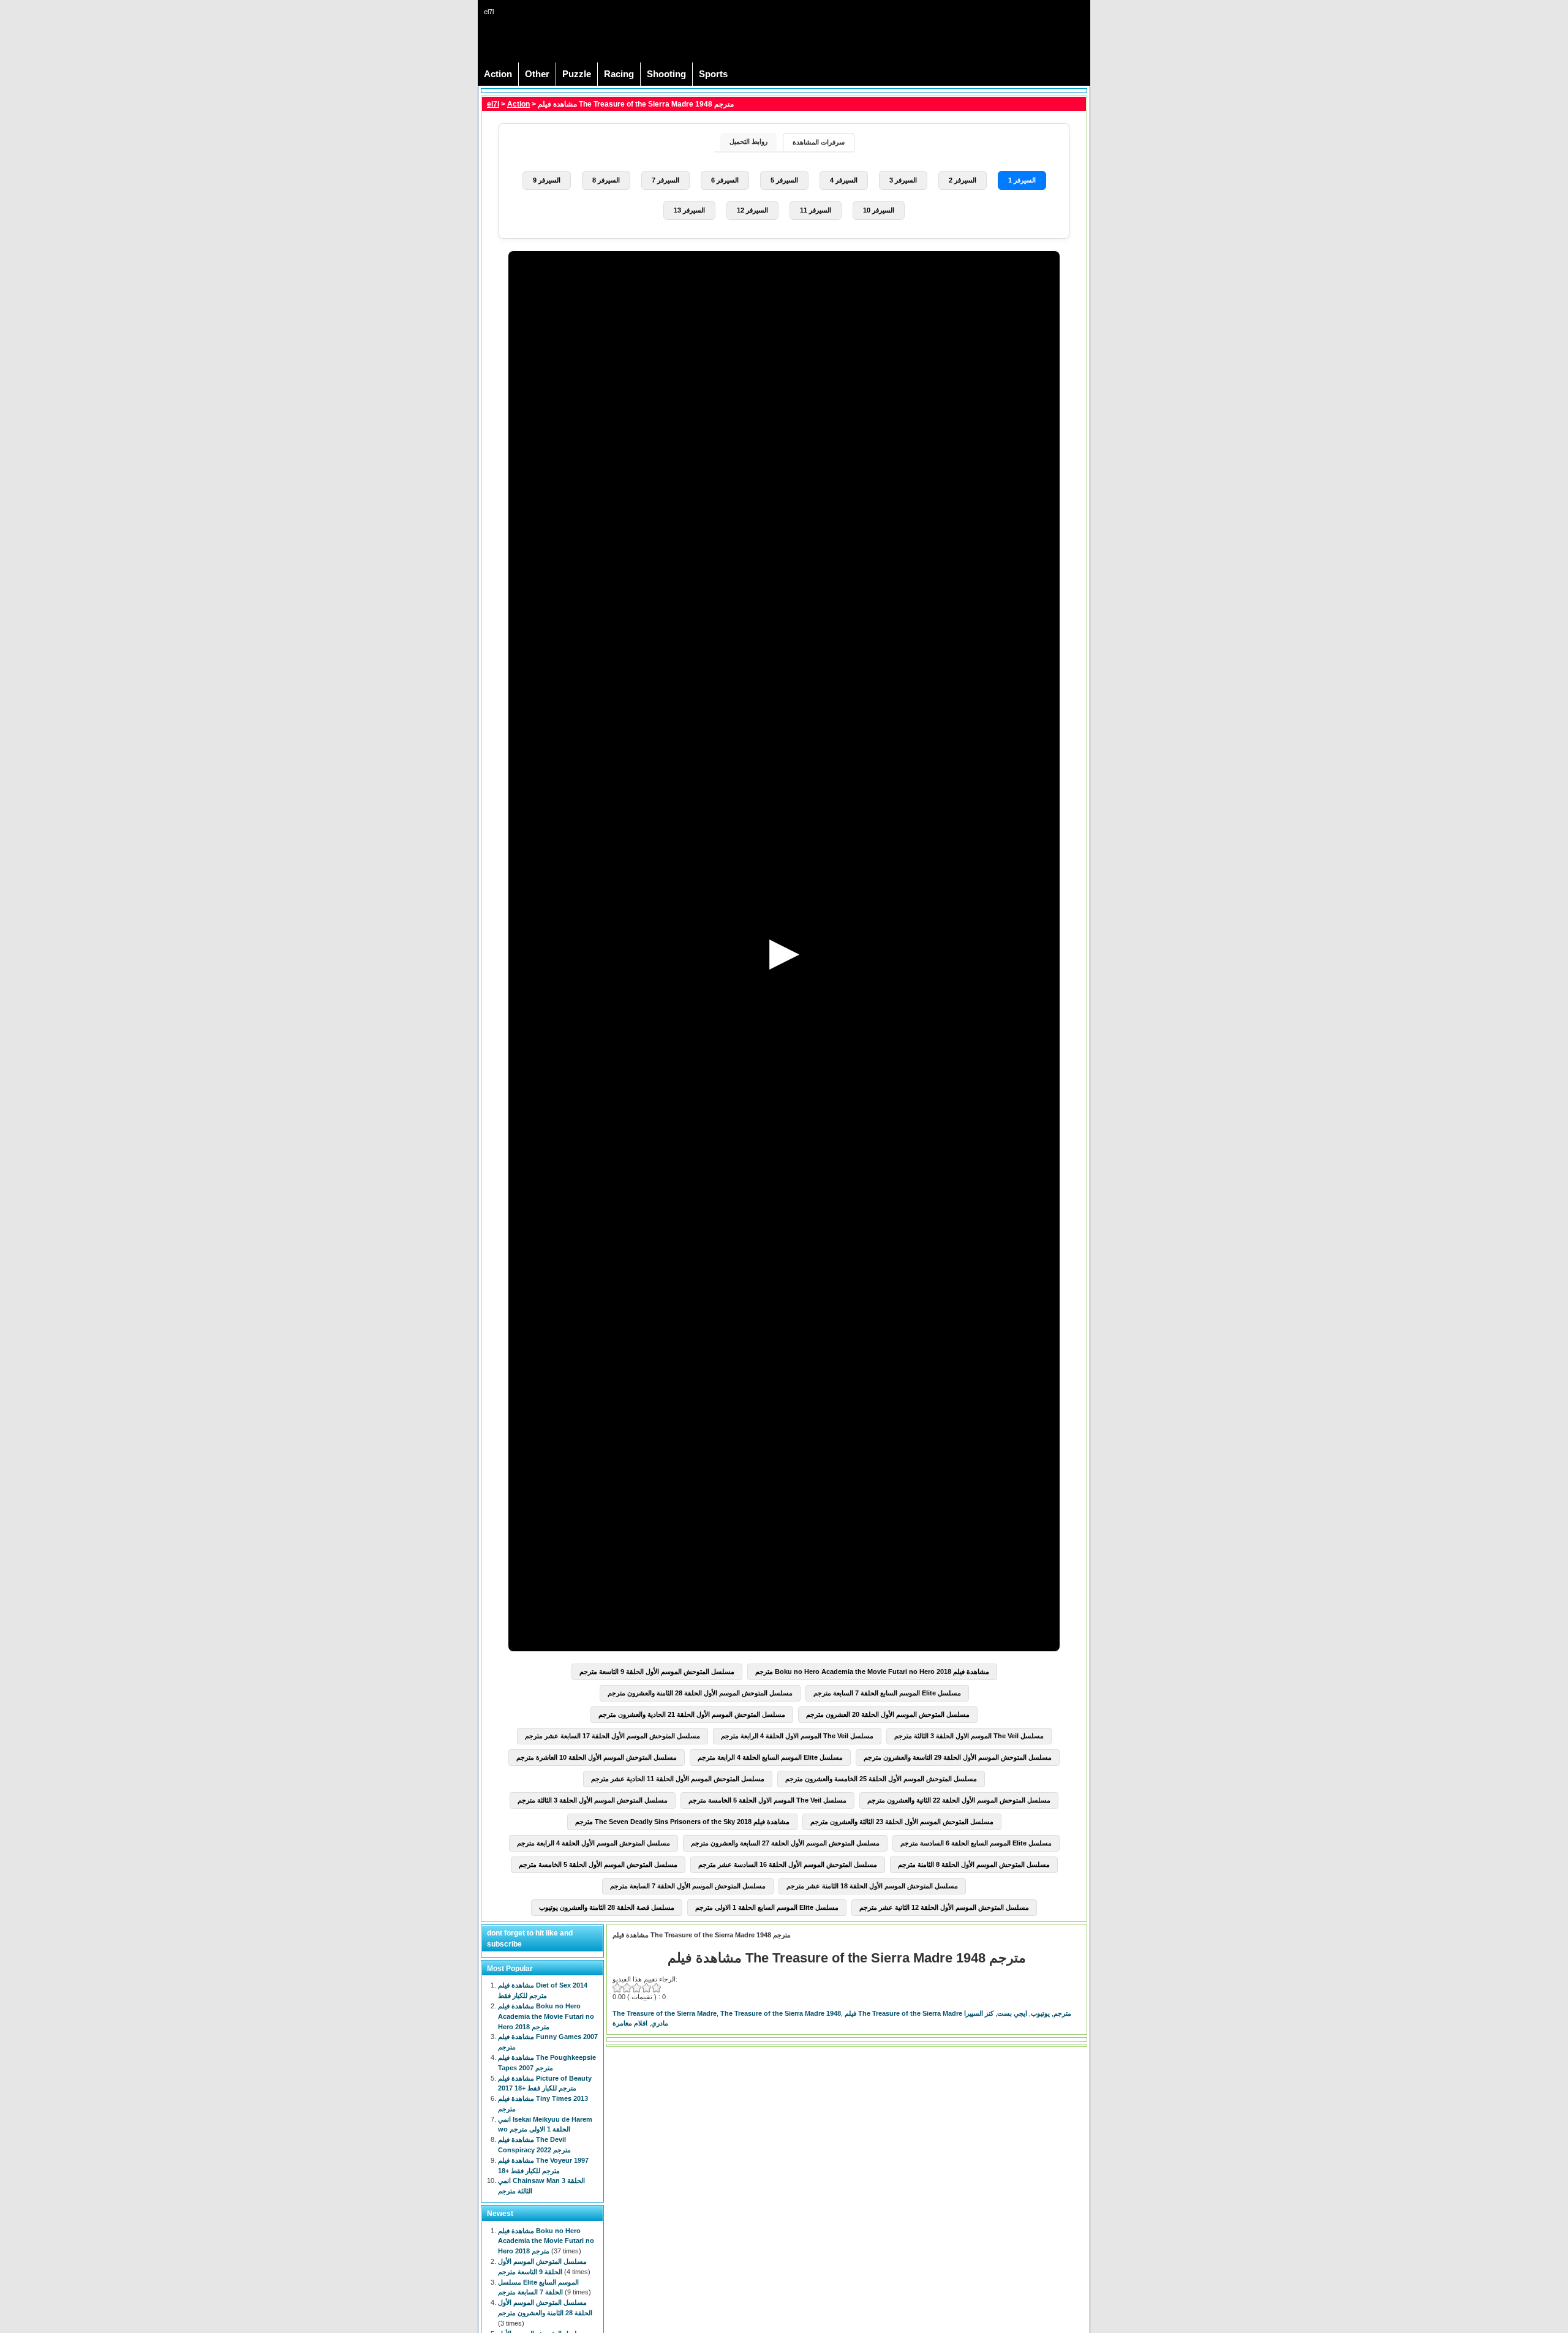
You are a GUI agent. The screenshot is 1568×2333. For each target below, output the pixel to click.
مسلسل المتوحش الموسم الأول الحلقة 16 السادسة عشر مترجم (788, 1864)
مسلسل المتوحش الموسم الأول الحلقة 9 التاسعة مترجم (657, 1672)
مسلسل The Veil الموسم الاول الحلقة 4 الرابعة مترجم (797, 1736)
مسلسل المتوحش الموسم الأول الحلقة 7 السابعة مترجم (688, 1886)
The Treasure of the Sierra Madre (665, 2013)
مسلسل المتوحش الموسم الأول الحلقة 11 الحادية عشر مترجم (678, 1779)
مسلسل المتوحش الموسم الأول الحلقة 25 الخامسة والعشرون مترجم (881, 1779)
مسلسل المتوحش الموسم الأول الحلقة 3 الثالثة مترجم (593, 1800)
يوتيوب (1040, 2013)
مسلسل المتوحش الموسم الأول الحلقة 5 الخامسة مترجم (598, 1864)
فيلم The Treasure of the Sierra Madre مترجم (958, 2013)
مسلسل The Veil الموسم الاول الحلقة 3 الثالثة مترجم (969, 1736)
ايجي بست (1012, 2013)
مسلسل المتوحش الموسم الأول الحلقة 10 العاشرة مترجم (597, 1757)
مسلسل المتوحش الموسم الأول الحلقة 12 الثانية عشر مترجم (944, 1907)
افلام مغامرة (630, 2023)
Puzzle (577, 74)
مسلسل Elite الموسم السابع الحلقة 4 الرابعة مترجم (770, 1757)
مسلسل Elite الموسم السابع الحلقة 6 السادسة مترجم (976, 1843)
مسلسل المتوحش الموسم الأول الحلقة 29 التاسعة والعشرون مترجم (958, 1757)
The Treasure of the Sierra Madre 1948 (781, 2013)
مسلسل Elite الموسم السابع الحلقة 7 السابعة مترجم (887, 1693)
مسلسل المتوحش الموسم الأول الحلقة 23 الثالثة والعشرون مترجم (902, 1822)
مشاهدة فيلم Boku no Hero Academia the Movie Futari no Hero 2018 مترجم (872, 1672)
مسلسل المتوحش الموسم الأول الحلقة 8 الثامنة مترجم (974, 1864)
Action (498, 74)
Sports (713, 74)
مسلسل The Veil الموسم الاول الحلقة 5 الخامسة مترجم (767, 1800)
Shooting (666, 74)
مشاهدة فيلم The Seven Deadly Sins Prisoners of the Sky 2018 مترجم (682, 1822)
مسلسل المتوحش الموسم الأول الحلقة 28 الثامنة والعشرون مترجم (700, 1693)
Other (537, 74)
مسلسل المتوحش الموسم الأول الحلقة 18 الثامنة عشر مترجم (872, 1886)
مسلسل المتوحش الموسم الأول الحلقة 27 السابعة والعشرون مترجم (785, 1843)
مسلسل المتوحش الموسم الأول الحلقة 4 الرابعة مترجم (594, 1843)
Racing (619, 74)
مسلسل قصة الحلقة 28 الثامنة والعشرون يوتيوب (607, 1907)
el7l (493, 104)
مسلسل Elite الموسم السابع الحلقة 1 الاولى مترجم (767, 1907)
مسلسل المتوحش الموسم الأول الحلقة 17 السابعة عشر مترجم (612, 1736)
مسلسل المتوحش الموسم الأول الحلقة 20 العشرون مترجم (888, 1714)
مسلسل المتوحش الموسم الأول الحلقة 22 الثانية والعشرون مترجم (959, 1800)
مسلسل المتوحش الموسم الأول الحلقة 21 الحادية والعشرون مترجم (692, 1714)
